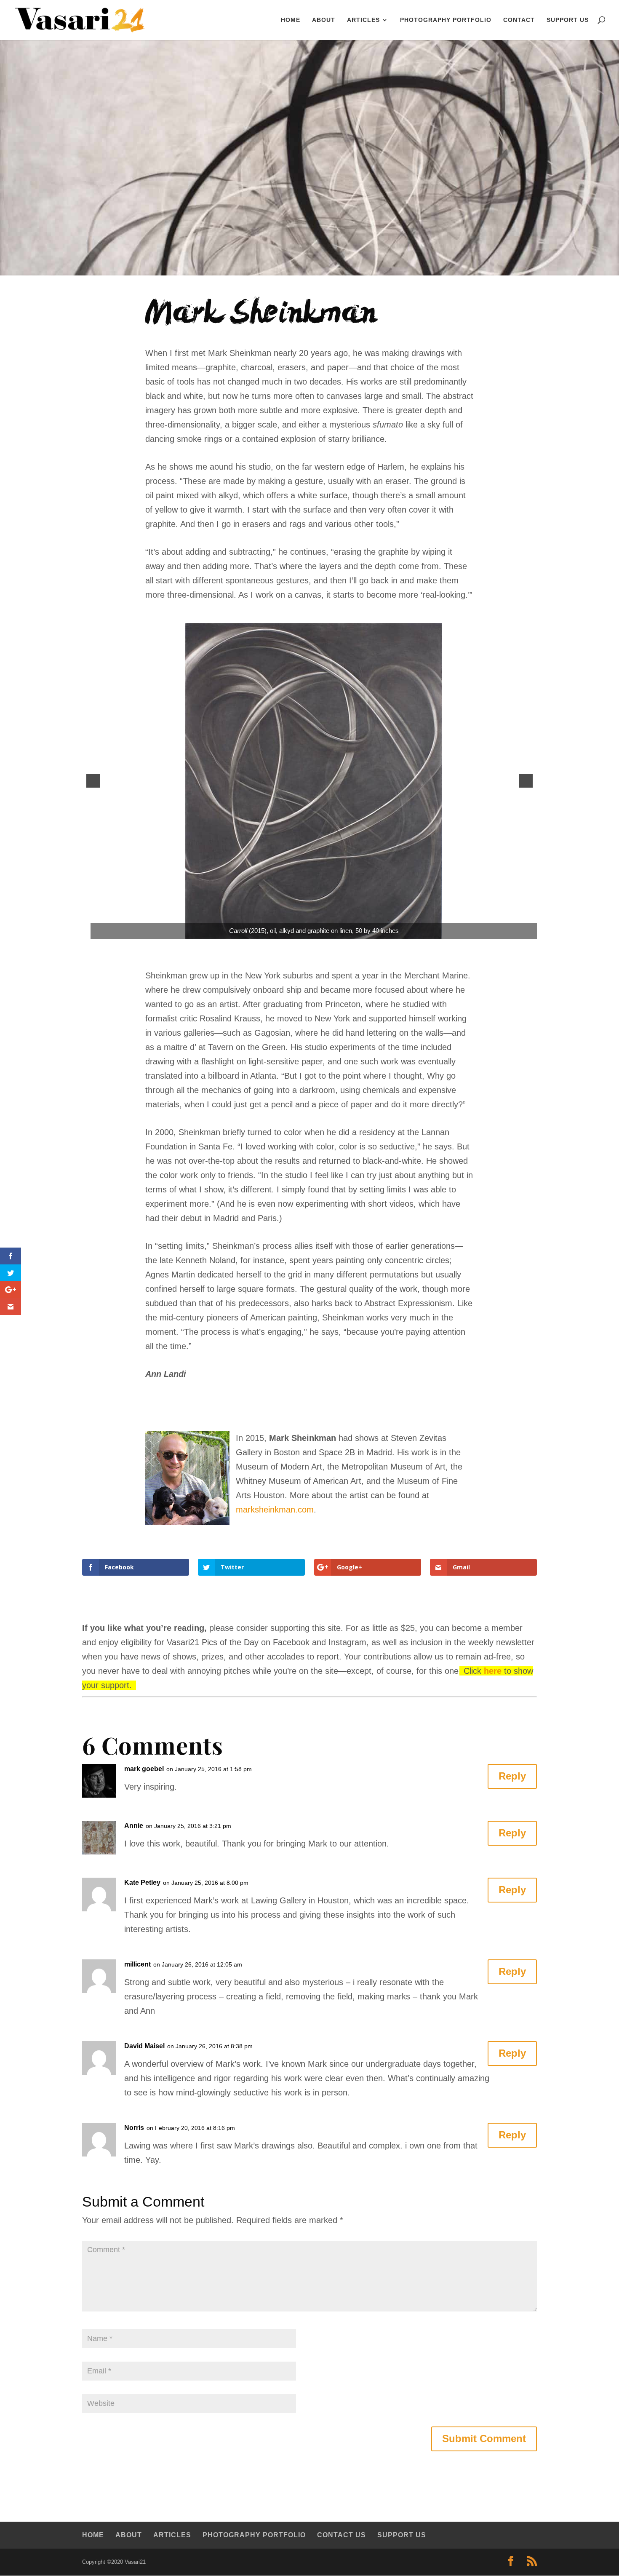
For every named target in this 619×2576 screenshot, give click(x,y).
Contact (519, 20)
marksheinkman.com (275, 1510)
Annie (134, 1826)
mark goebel (144, 1769)
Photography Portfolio (446, 20)
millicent (137, 1964)
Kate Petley (142, 1883)
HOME (291, 20)
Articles (363, 20)
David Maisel (144, 2046)
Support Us (568, 20)
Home (93, 2535)
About (324, 20)
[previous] (93, 781)
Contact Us (342, 2535)
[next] (526, 781)
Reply (512, 1776)
